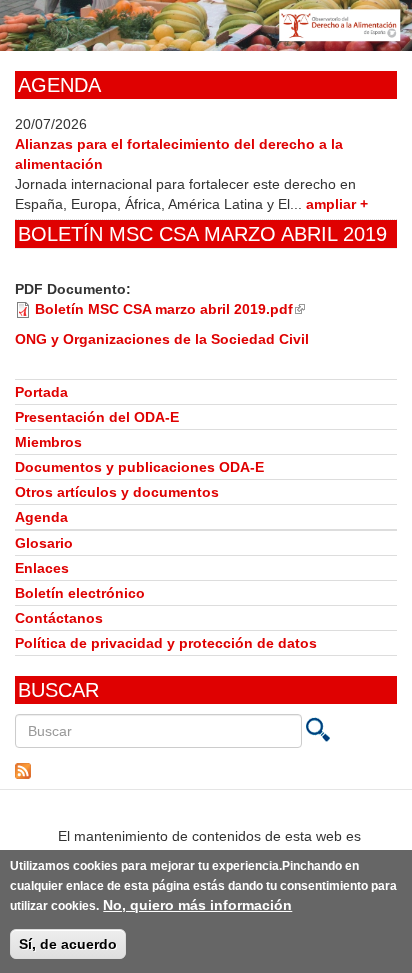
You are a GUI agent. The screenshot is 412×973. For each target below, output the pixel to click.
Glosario (44, 543)
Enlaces (42, 568)
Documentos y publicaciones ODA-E (139, 467)
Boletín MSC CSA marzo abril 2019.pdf (170, 309)
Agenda (41, 517)
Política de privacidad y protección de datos (166, 643)
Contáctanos (59, 618)
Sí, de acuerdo (68, 944)
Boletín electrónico (80, 593)
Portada (41, 392)
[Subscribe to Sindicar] (206, 771)
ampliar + (337, 204)
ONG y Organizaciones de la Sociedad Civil (162, 339)
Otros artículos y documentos (117, 492)
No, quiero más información (197, 905)
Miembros (48, 442)
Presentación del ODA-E (97, 417)
